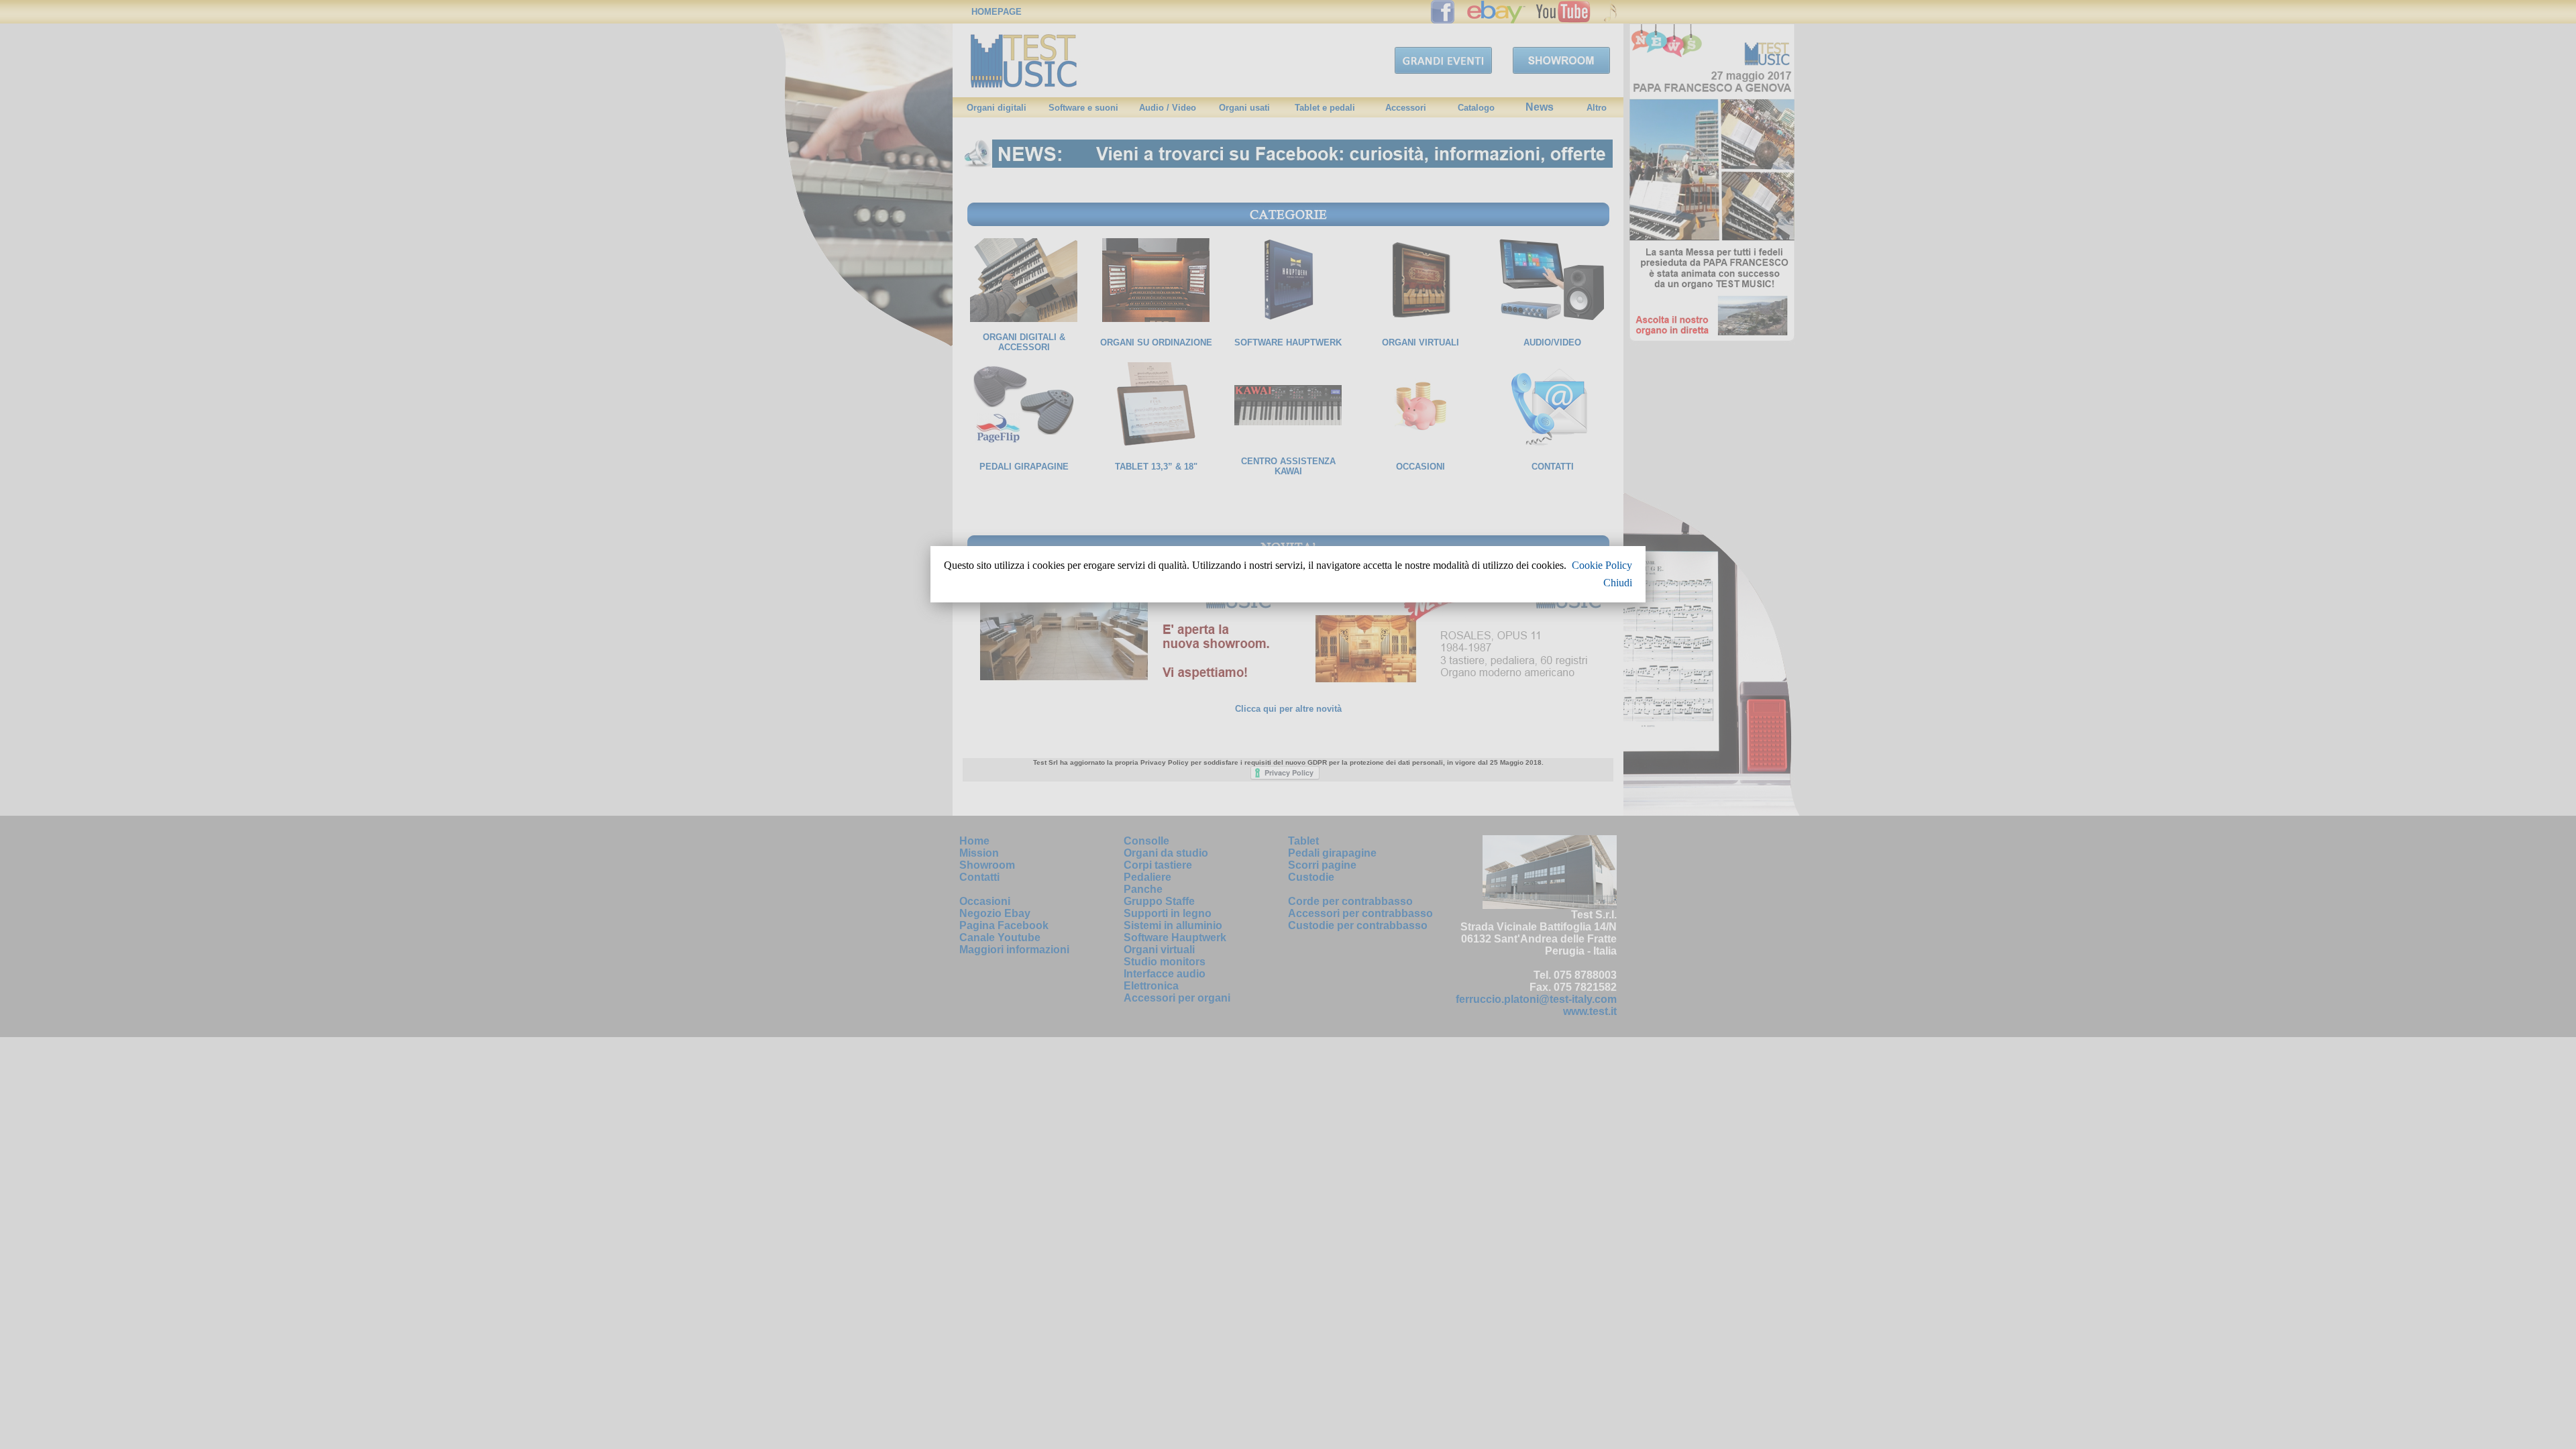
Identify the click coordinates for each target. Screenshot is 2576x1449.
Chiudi (1618, 583)
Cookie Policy (1602, 565)
